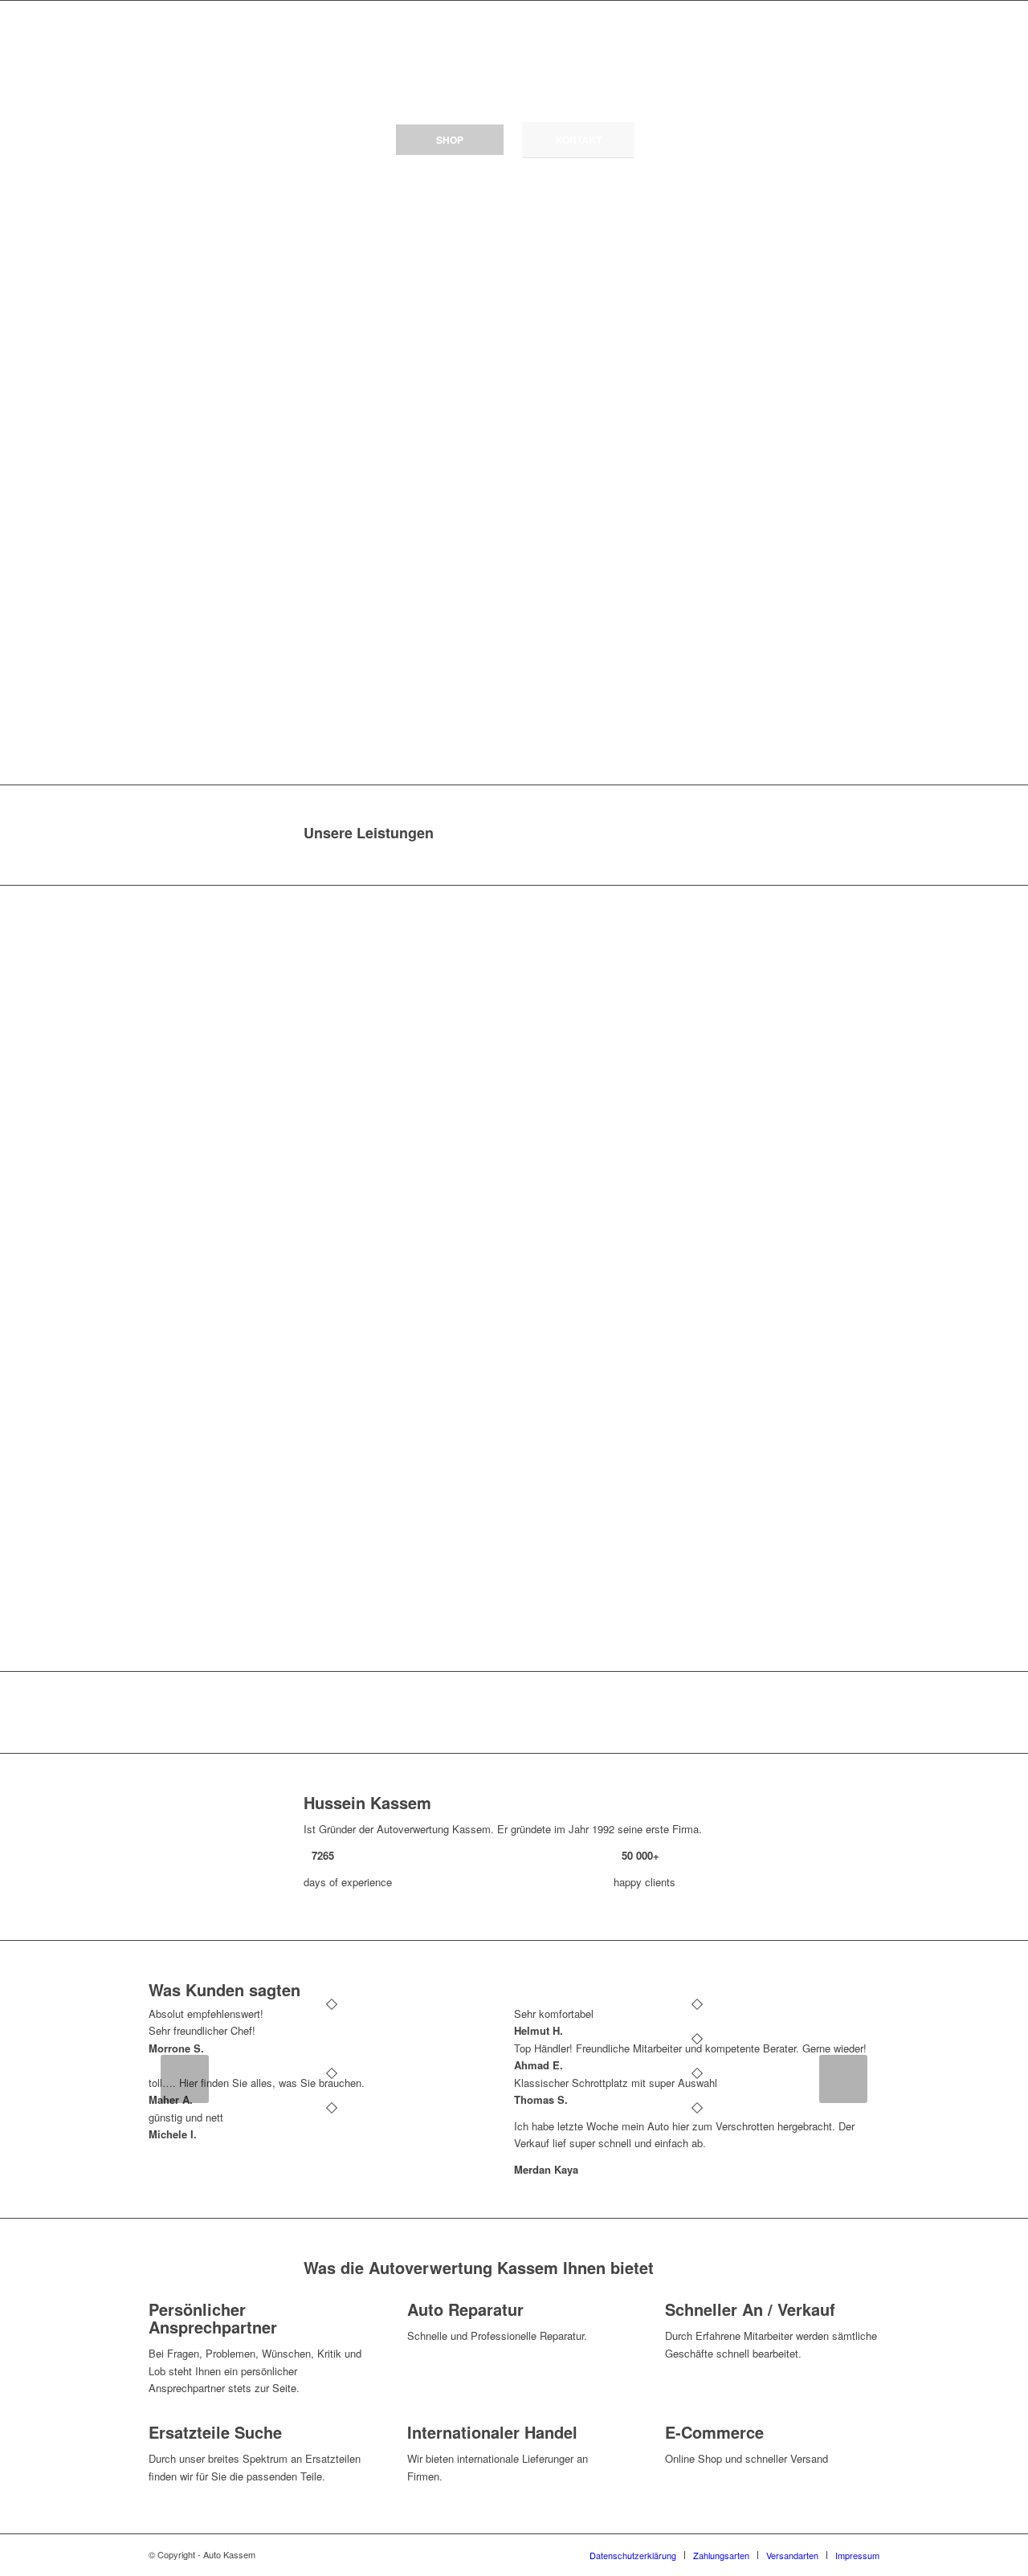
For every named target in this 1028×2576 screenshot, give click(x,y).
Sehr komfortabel (554, 2014)
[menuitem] (633, 2555)
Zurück (185, 2079)
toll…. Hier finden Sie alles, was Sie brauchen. (257, 2083)
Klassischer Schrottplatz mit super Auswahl (616, 2083)
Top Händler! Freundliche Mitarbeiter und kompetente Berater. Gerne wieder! (690, 2048)
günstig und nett (186, 2117)
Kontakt (579, 140)
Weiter (843, 2079)
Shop (450, 140)
